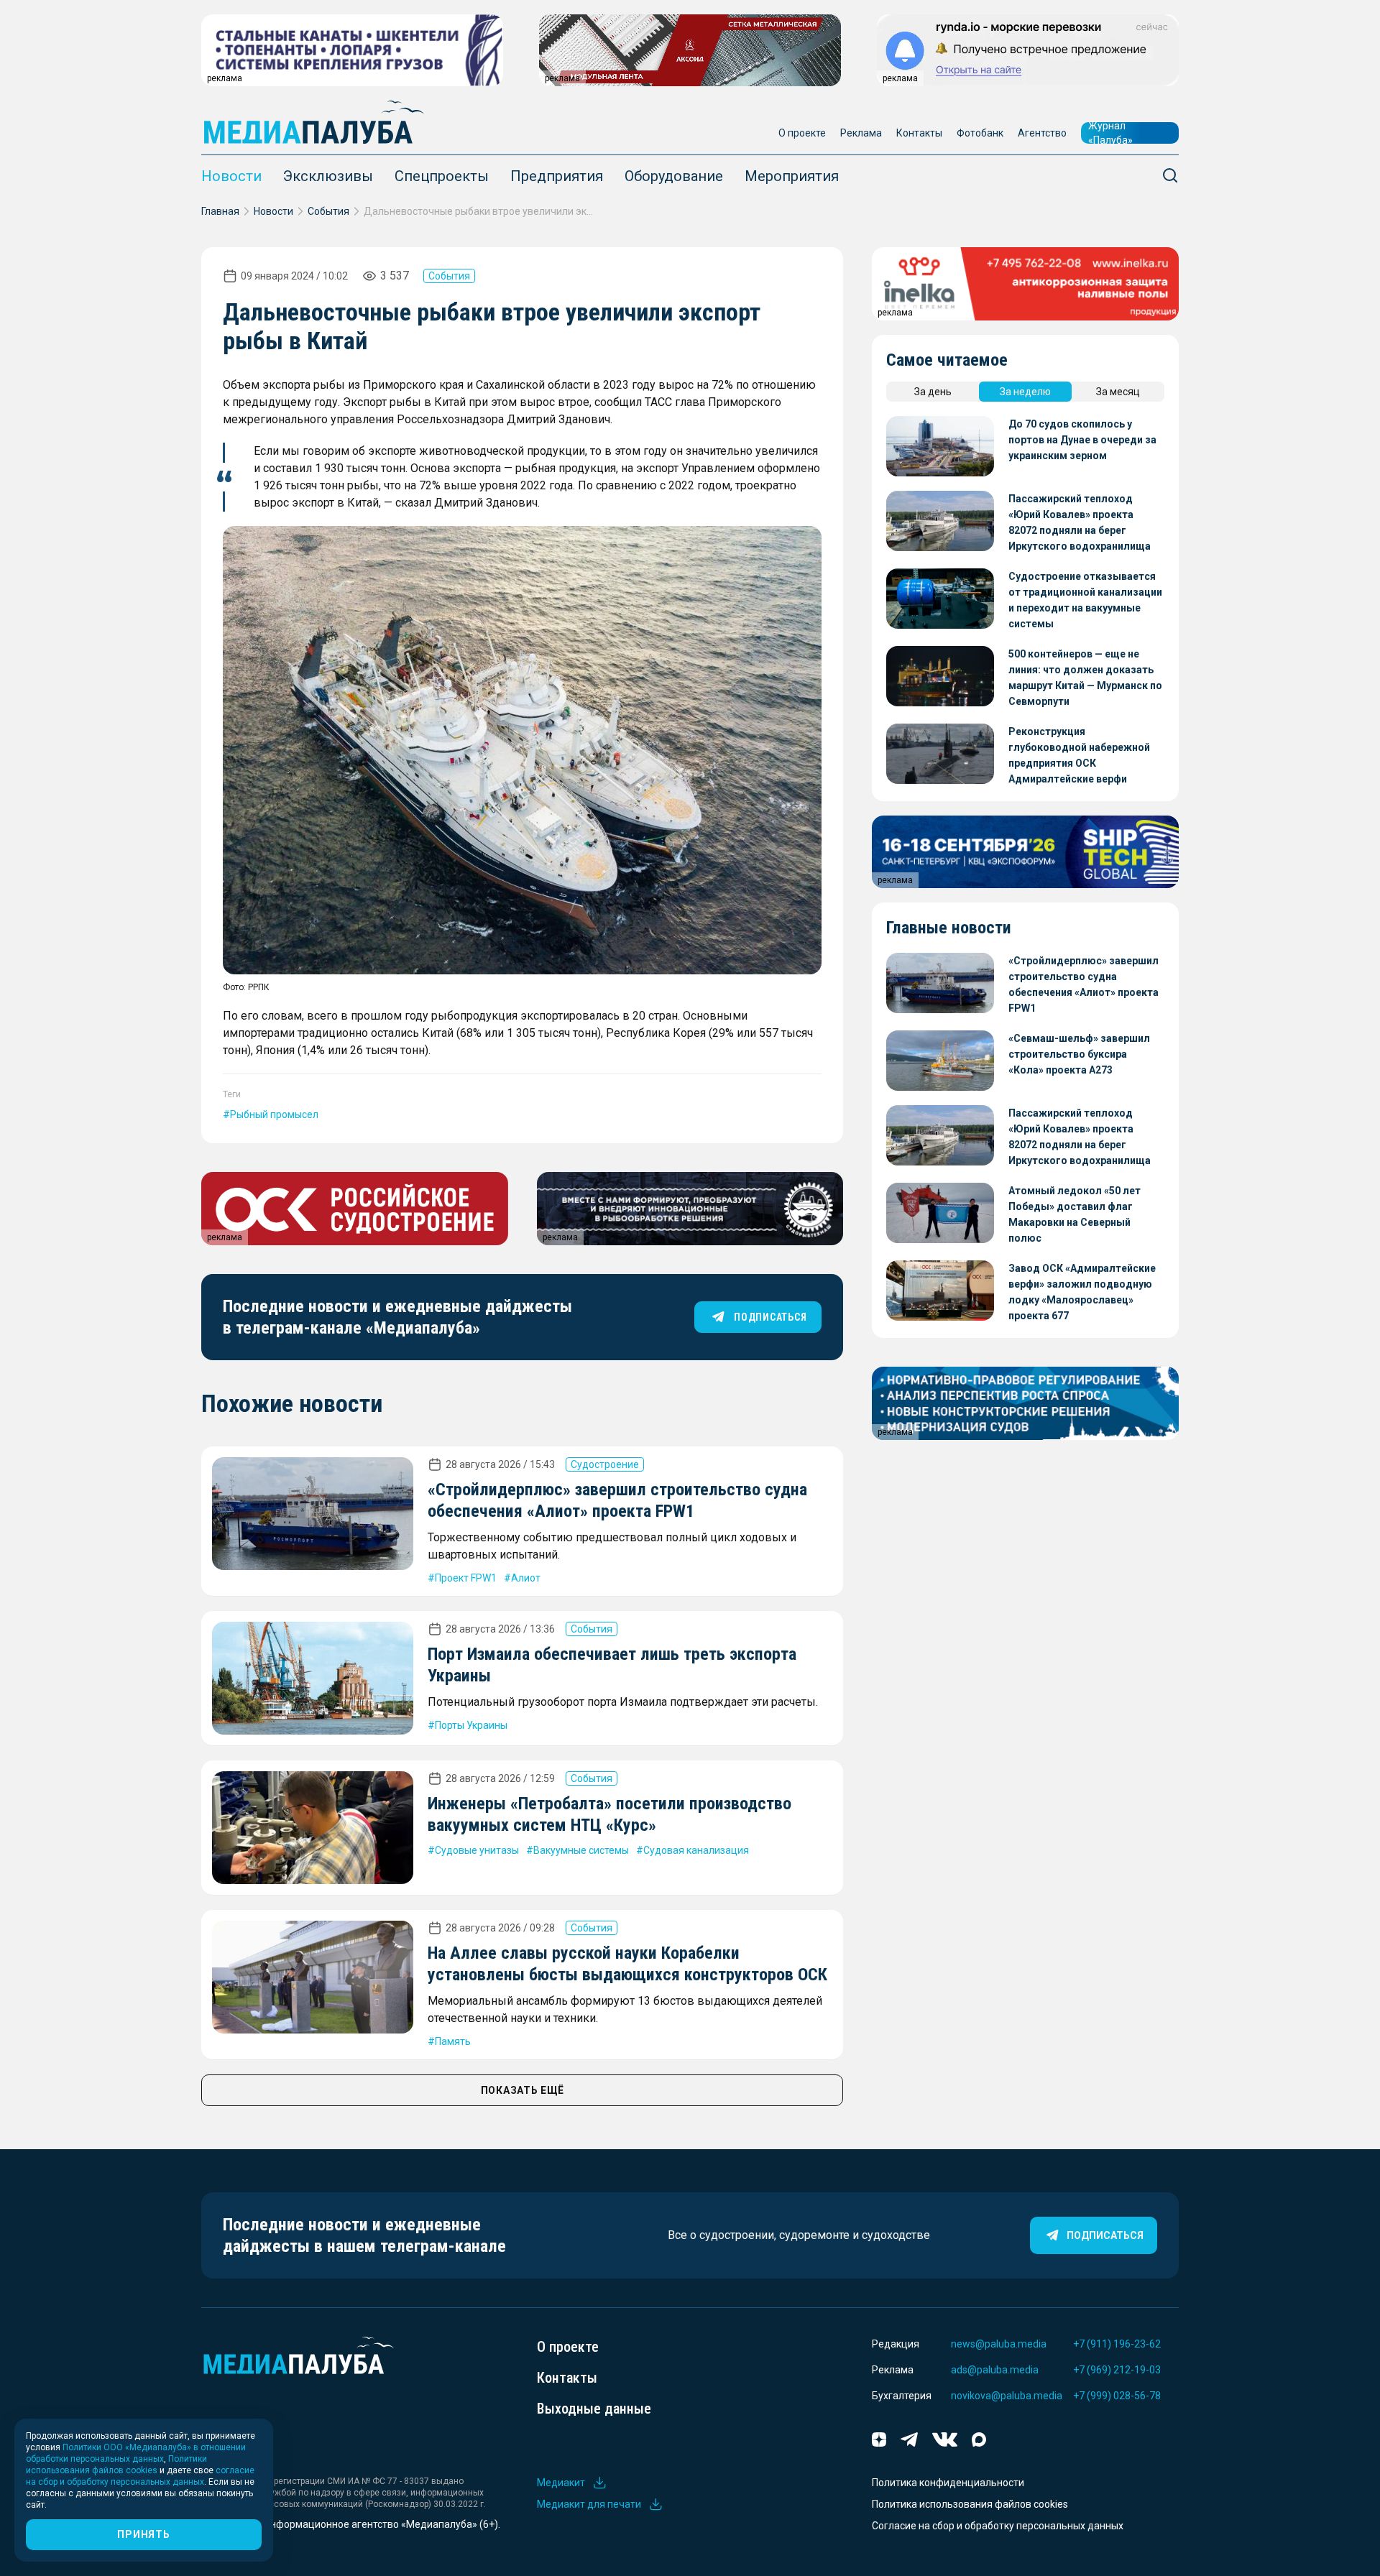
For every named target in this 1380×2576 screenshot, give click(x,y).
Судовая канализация (696, 1850)
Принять (143, 2534)
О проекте (802, 133)
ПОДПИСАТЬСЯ (770, 1317)
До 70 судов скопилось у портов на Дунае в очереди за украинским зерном (1082, 440)
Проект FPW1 (466, 1578)
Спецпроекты (442, 176)
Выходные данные (594, 2409)
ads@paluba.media (995, 2370)
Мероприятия (792, 176)
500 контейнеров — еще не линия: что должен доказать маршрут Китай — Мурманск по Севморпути (1085, 678)
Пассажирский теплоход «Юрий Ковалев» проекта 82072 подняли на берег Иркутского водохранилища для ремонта (1080, 523)
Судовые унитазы (477, 1850)
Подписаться (1105, 2235)
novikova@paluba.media (1007, 2396)
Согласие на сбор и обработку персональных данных (998, 2526)
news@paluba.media (999, 2344)
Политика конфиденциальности (948, 2483)
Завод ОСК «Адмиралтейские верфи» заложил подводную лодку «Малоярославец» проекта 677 (1082, 1292)
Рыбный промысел (274, 1114)
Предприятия (557, 176)
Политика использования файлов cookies (970, 2504)
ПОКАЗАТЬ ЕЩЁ (523, 2090)
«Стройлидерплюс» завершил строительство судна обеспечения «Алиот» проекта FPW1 (1084, 984)
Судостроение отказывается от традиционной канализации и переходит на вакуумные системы (1085, 600)
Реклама (861, 133)
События (328, 211)
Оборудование (674, 176)
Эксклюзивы (328, 176)
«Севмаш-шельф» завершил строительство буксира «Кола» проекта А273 (1079, 1054)
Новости (231, 176)
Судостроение (605, 1464)
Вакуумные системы (581, 1850)
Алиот (526, 1578)
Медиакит (561, 2483)
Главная (220, 211)
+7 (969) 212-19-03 (1117, 2370)
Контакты (919, 133)
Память (453, 2041)
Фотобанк (980, 133)
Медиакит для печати (589, 2504)
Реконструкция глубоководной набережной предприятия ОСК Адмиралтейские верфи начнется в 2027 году (1079, 756)
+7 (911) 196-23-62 (1117, 2344)
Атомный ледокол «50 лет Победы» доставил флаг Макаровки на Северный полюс (1075, 1214)
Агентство (1042, 133)
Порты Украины (471, 1725)
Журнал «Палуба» (1110, 133)
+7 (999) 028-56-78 (1117, 2396)
